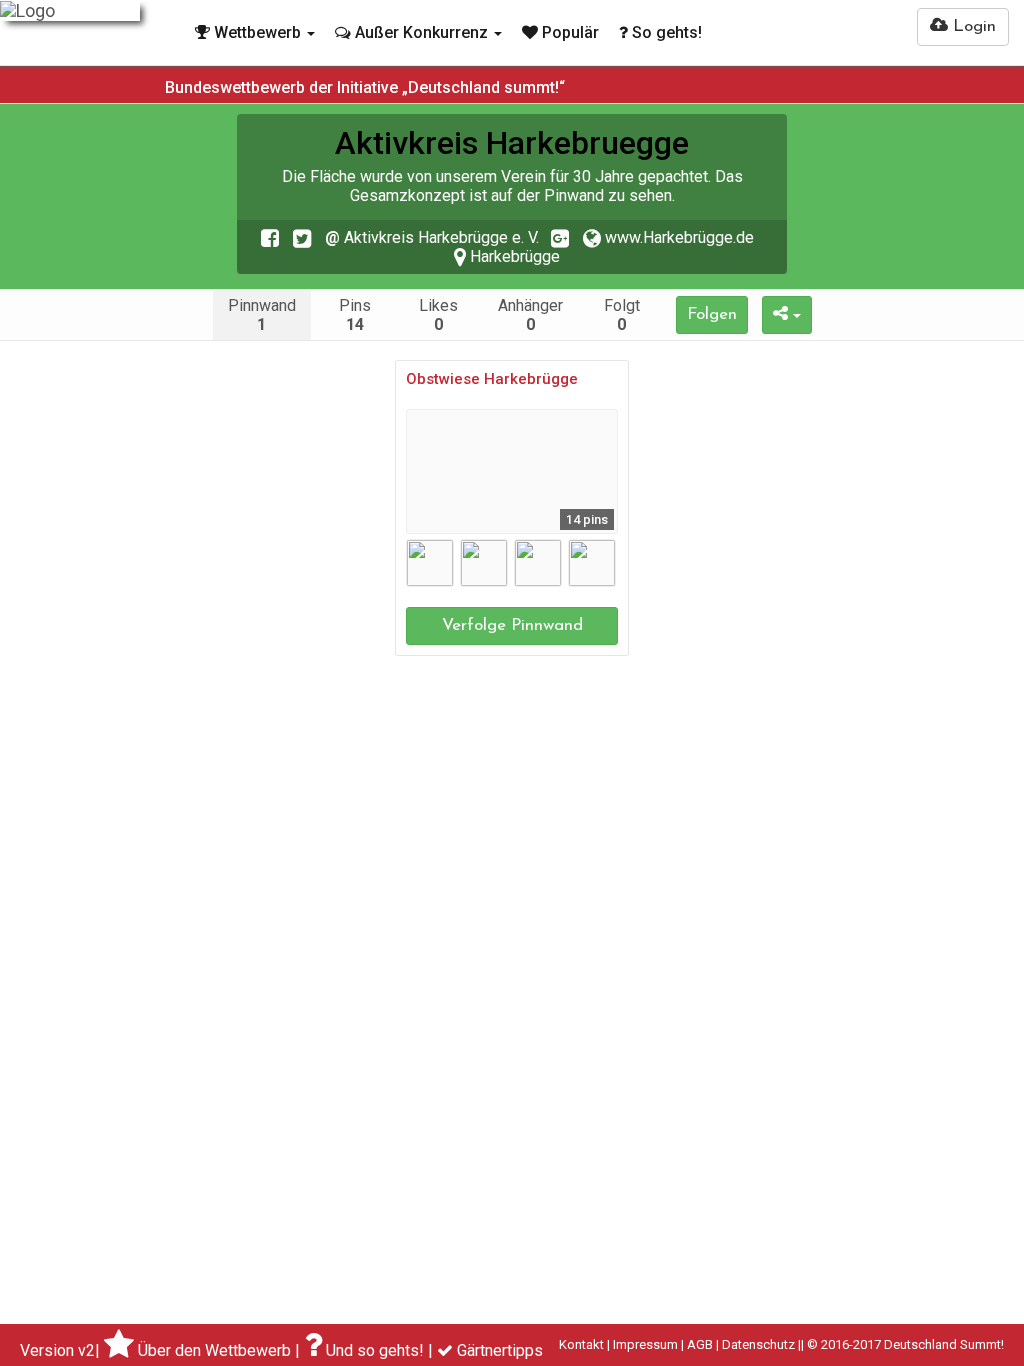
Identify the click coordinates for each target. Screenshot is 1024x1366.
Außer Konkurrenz (421, 32)
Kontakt (581, 1344)
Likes (438, 315)
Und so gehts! (375, 1350)
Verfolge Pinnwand (512, 625)
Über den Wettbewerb (214, 1350)
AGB (700, 1344)
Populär (568, 32)
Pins (355, 315)
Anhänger (530, 315)
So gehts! (665, 32)
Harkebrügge (513, 256)
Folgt (622, 315)
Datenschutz (758, 1344)
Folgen (712, 314)
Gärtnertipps (500, 1350)
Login (972, 26)
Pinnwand (262, 315)
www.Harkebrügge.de (677, 237)
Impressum (645, 1344)
